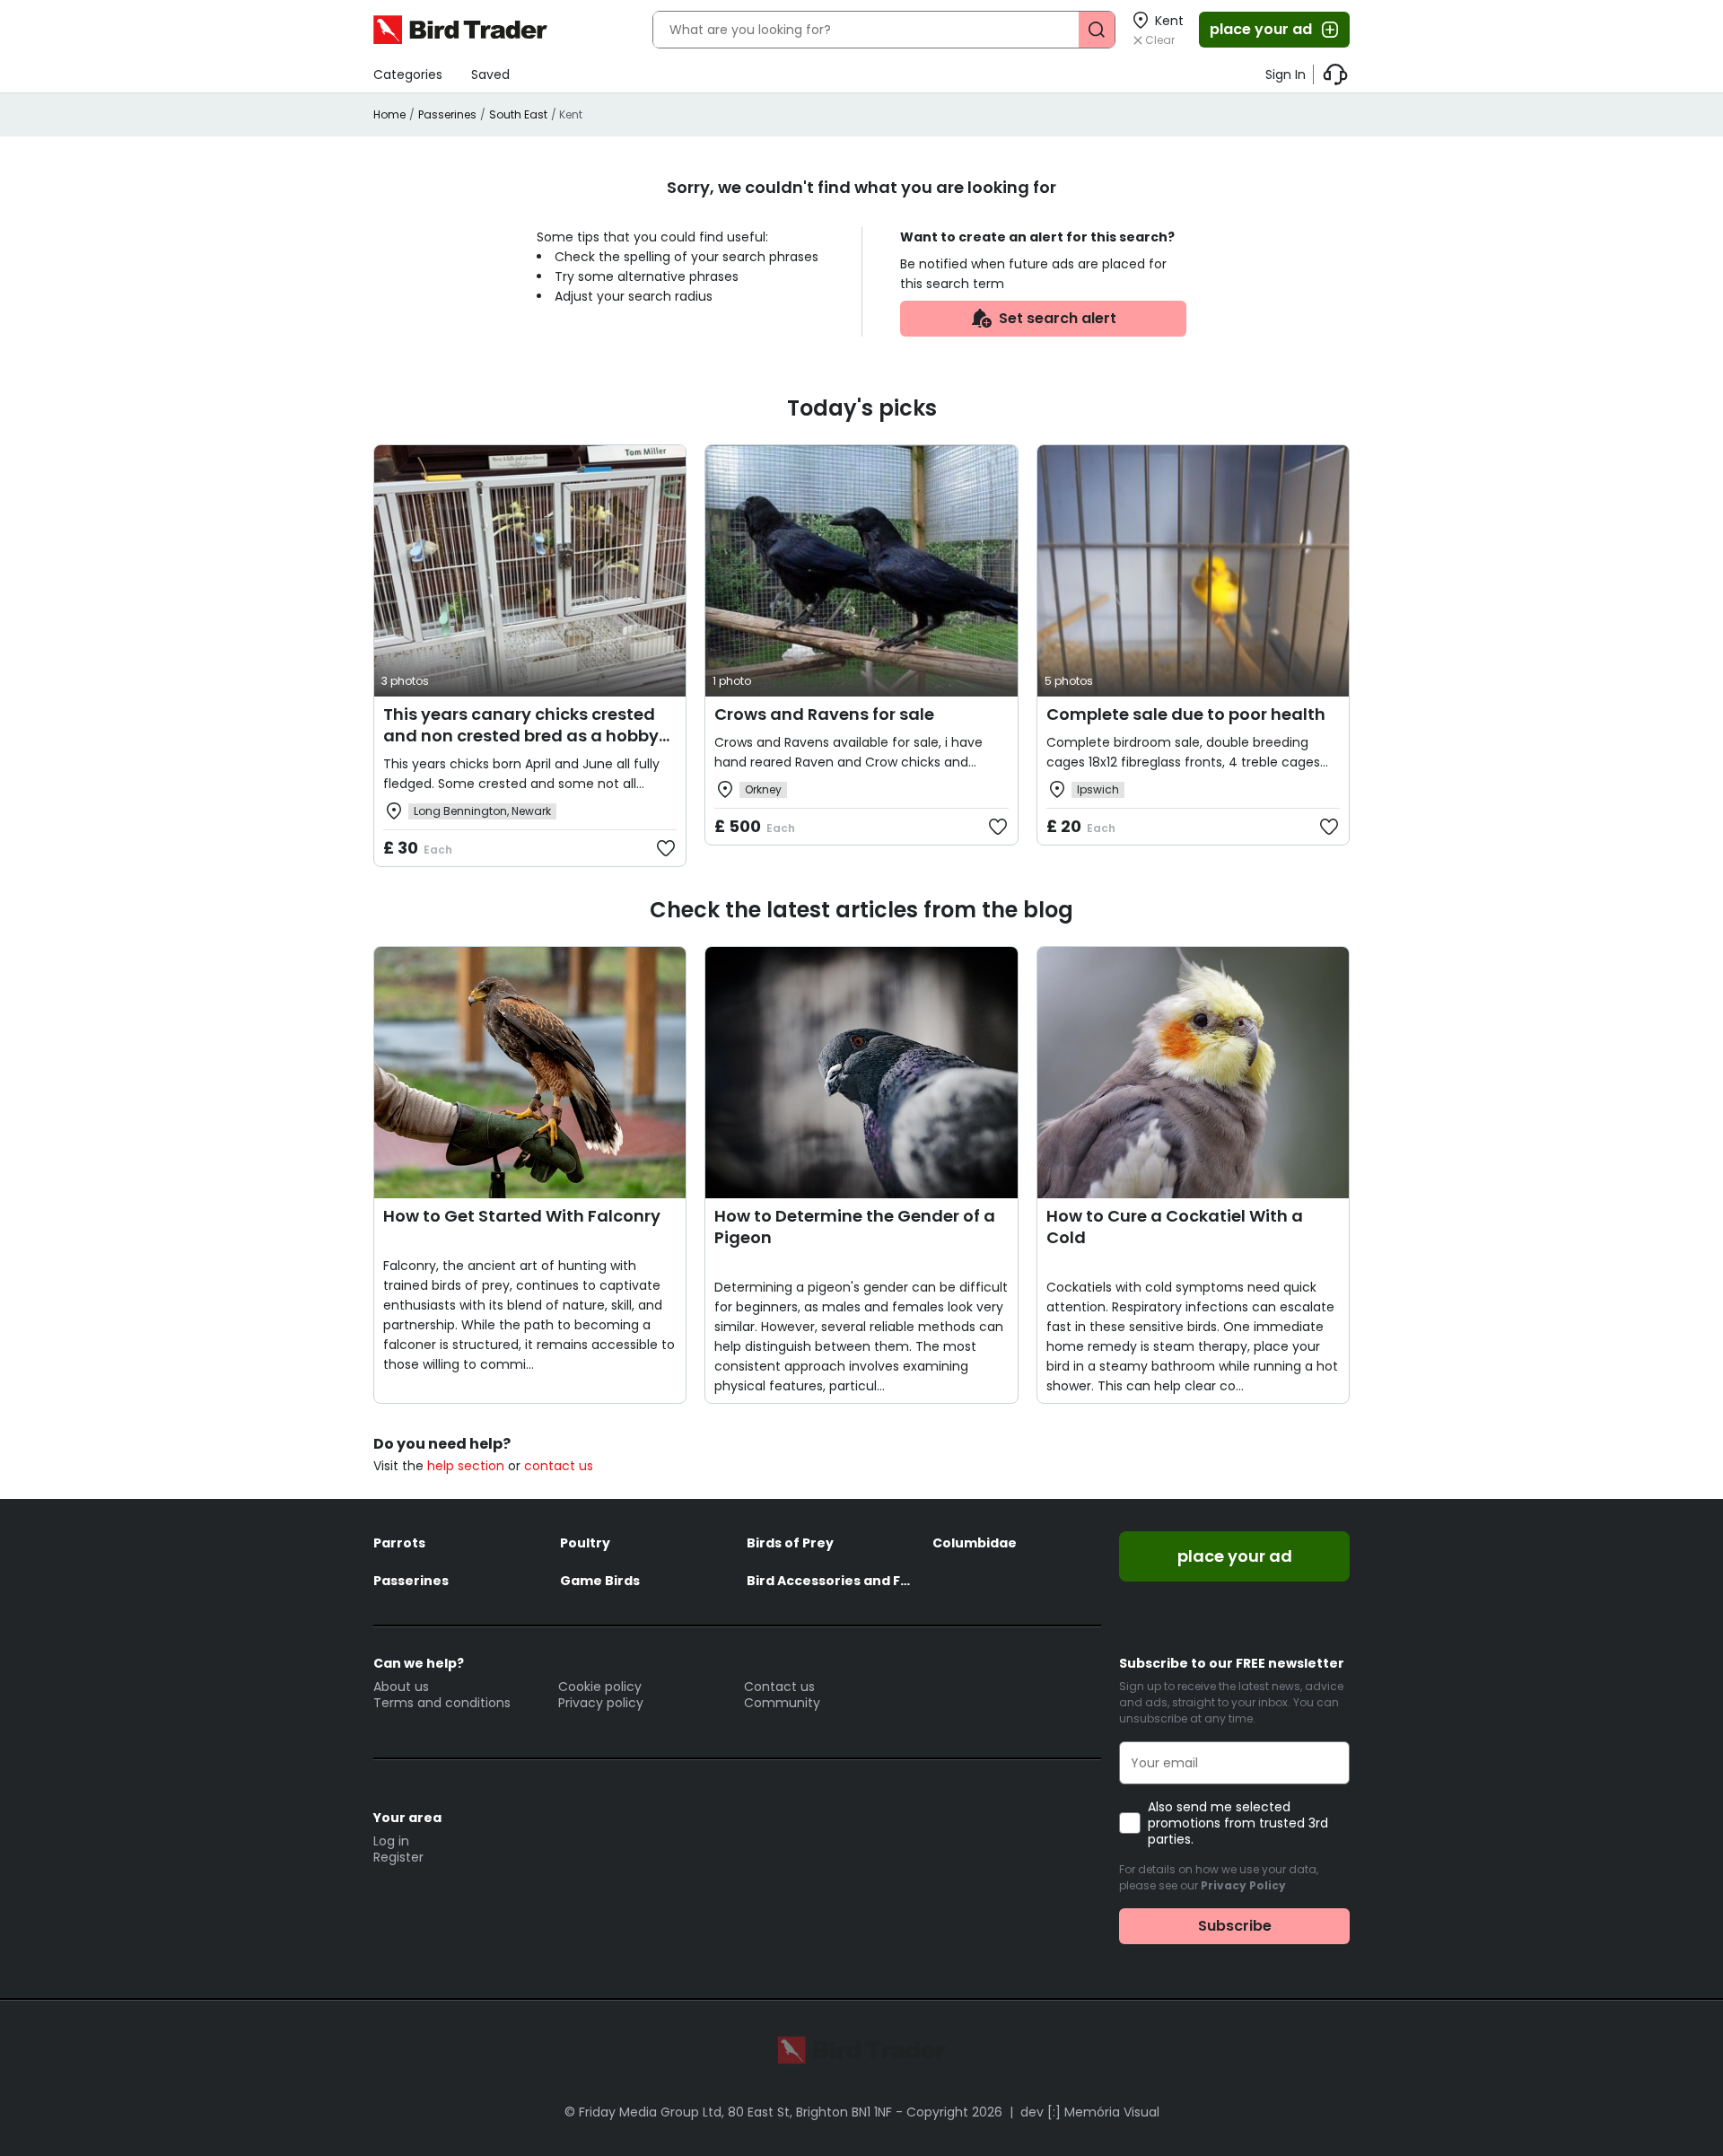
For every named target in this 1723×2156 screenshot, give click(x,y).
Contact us (779, 1687)
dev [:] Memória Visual (1090, 2112)
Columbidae (975, 1543)
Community (782, 1703)
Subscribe (1235, 1926)
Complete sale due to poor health (1186, 714)
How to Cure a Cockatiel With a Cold (1175, 1227)
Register (398, 1857)
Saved (490, 74)
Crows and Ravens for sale (824, 714)
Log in (391, 1841)
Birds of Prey (790, 1543)
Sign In (1286, 74)
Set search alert (1058, 318)
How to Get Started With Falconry (522, 1216)
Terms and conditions (442, 1703)
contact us (559, 1466)
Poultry (585, 1543)
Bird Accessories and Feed (831, 1581)
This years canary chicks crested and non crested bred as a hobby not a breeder (521, 736)
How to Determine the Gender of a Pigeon (855, 1227)
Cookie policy (600, 1687)
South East (518, 114)
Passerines (447, 114)
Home (389, 114)
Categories (408, 74)
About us (401, 1687)
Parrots (399, 1543)
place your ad (1261, 29)
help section (466, 1466)
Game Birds (600, 1581)
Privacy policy (601, 1703)
